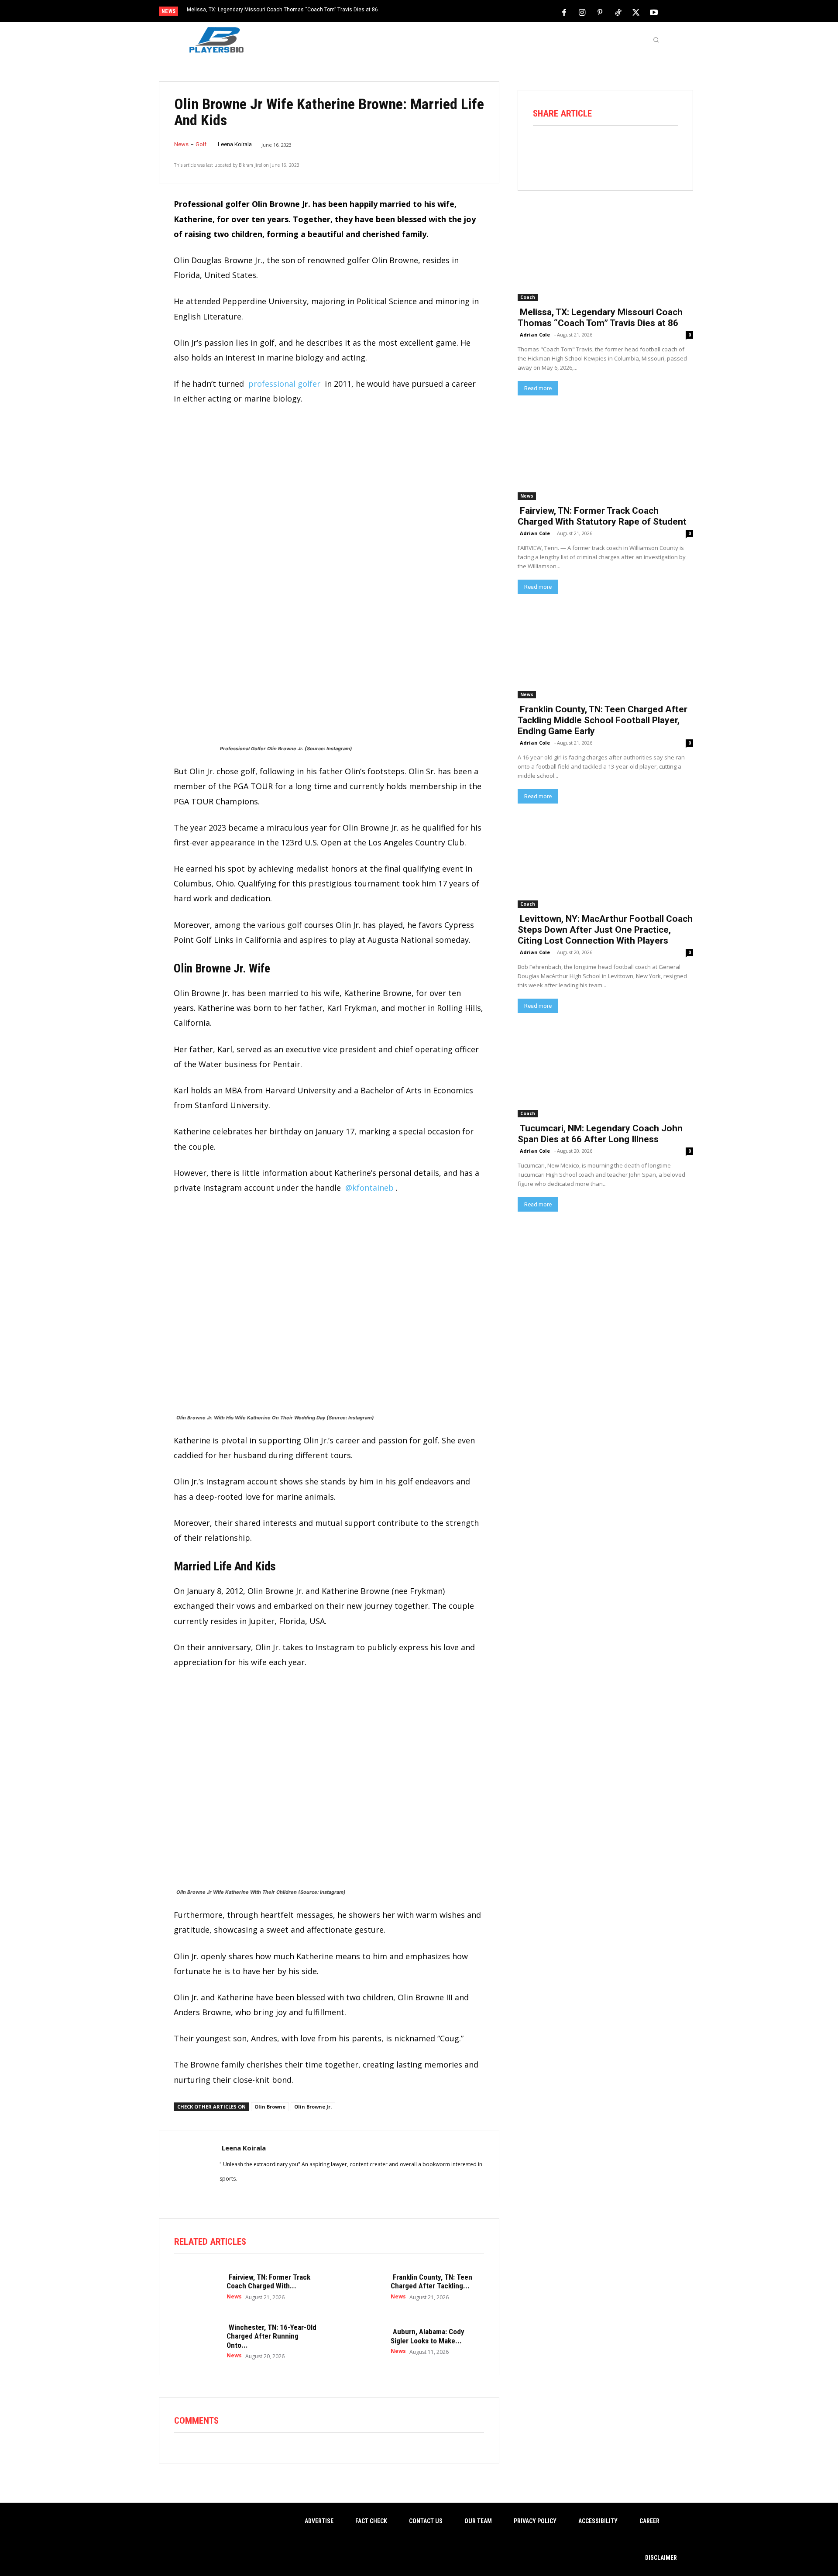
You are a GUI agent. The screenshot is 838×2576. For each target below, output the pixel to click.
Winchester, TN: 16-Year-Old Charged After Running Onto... (271, 2336)
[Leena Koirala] (189, 2164)
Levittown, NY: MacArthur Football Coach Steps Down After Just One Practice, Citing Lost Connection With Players (605, 930)
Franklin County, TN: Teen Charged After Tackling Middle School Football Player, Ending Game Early (603, 720)
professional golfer (284, 384)
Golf (201, 144)
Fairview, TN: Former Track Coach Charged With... (268, 2281)
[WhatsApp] (617, 149)
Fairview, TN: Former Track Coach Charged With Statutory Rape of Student (602, 516)
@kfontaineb (369, 1188)
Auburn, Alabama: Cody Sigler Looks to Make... (428, 2336)
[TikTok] (618, 12)
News (181, 144)
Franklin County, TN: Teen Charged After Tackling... (431, 2281)
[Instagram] (582, 12)
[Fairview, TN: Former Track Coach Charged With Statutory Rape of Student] (196, 2287)
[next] (448, 12)
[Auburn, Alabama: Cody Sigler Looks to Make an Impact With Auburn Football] (360, 2341)
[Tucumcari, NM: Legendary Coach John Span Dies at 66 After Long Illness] (605, 1073)
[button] (656, 40)
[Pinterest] (600, 12)
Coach (528, 297)
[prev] (434, 12)
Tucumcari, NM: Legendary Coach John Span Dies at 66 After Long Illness (600, 1134)
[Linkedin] (642, 149)
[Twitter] (636, 12)
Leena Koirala (235, 144)
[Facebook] (564, 12)
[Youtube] (654, 12)
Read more (538, 388)
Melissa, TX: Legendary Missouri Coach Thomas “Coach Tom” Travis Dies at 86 (282, 10)
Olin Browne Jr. (313, 2107)
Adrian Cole (535, 335)
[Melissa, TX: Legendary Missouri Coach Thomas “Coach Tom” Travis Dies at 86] (605, 257)
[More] (666, 149)
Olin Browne (270, 2107)
